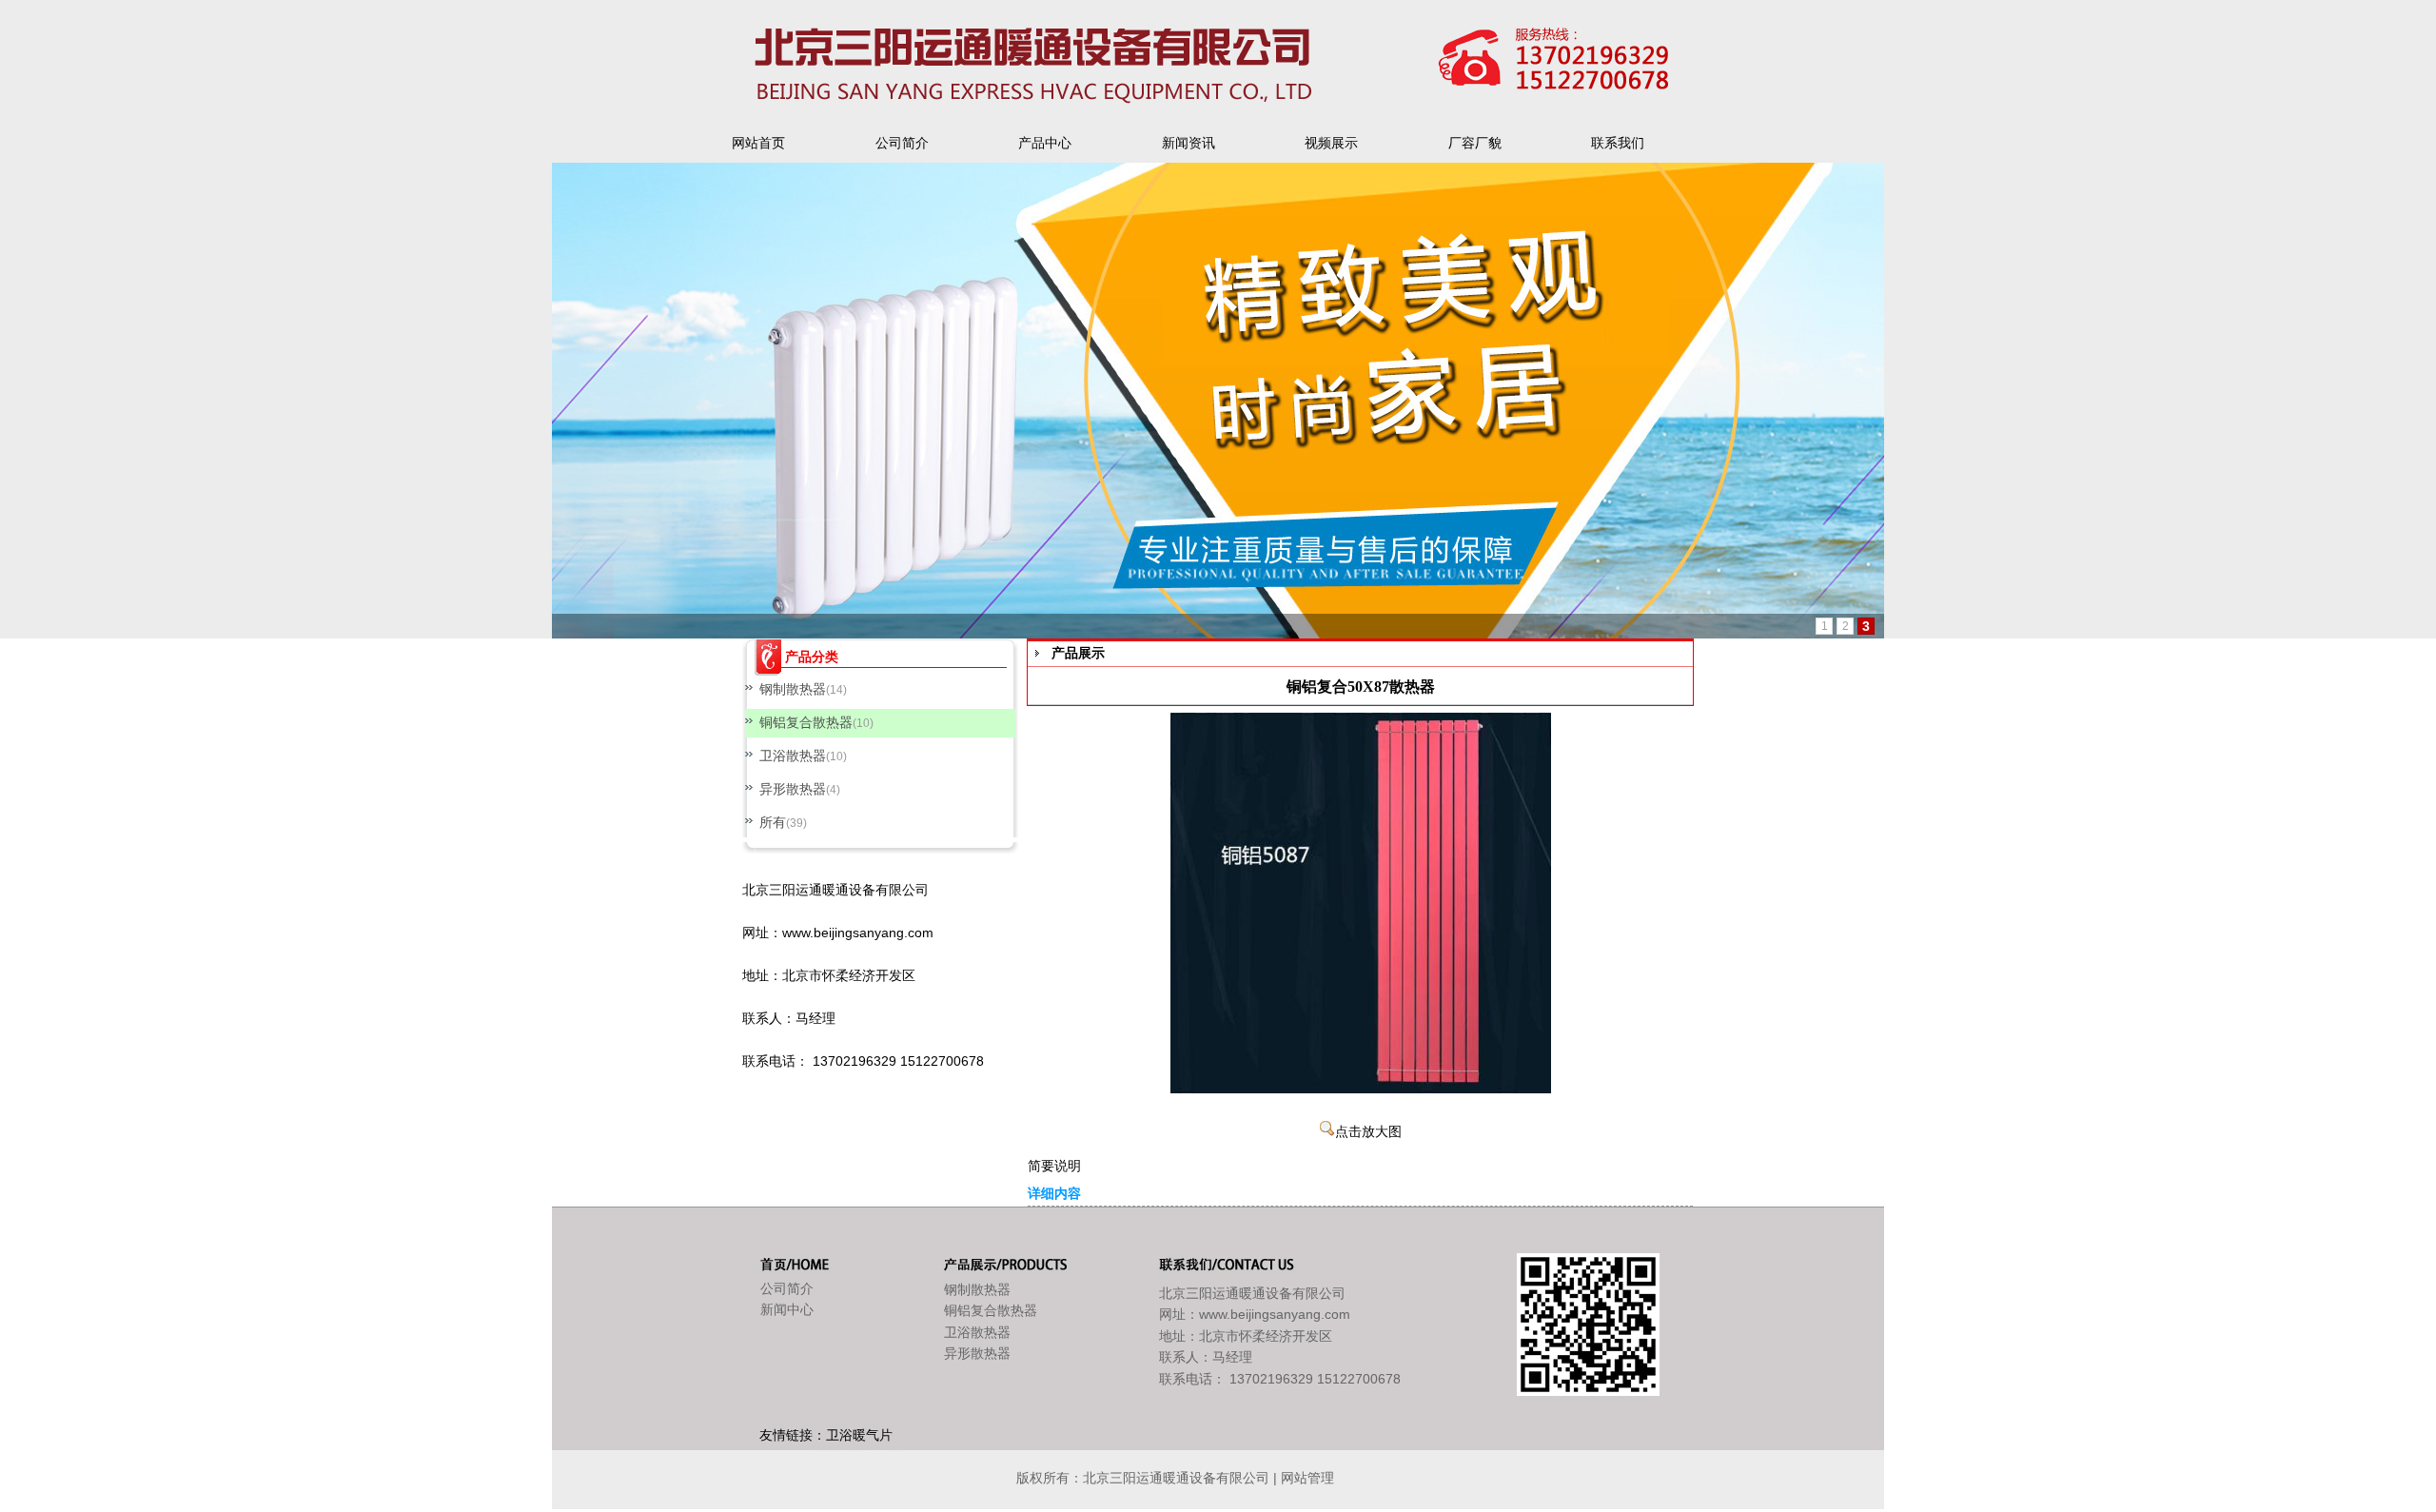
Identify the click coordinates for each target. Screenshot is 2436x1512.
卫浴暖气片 (859, 1435)
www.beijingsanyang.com (858, 933)
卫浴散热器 (793, 756)
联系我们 (1618, 143)
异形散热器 (793, 789)
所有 (773, 822)
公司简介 (902, 143)
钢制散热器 (793, 689)
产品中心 (1045, 143)
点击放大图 (1368, 1132)
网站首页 (758, 143)
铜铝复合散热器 (806, 722)
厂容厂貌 (1475, 143)
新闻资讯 (1189, 143)
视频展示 (1331, 143)
